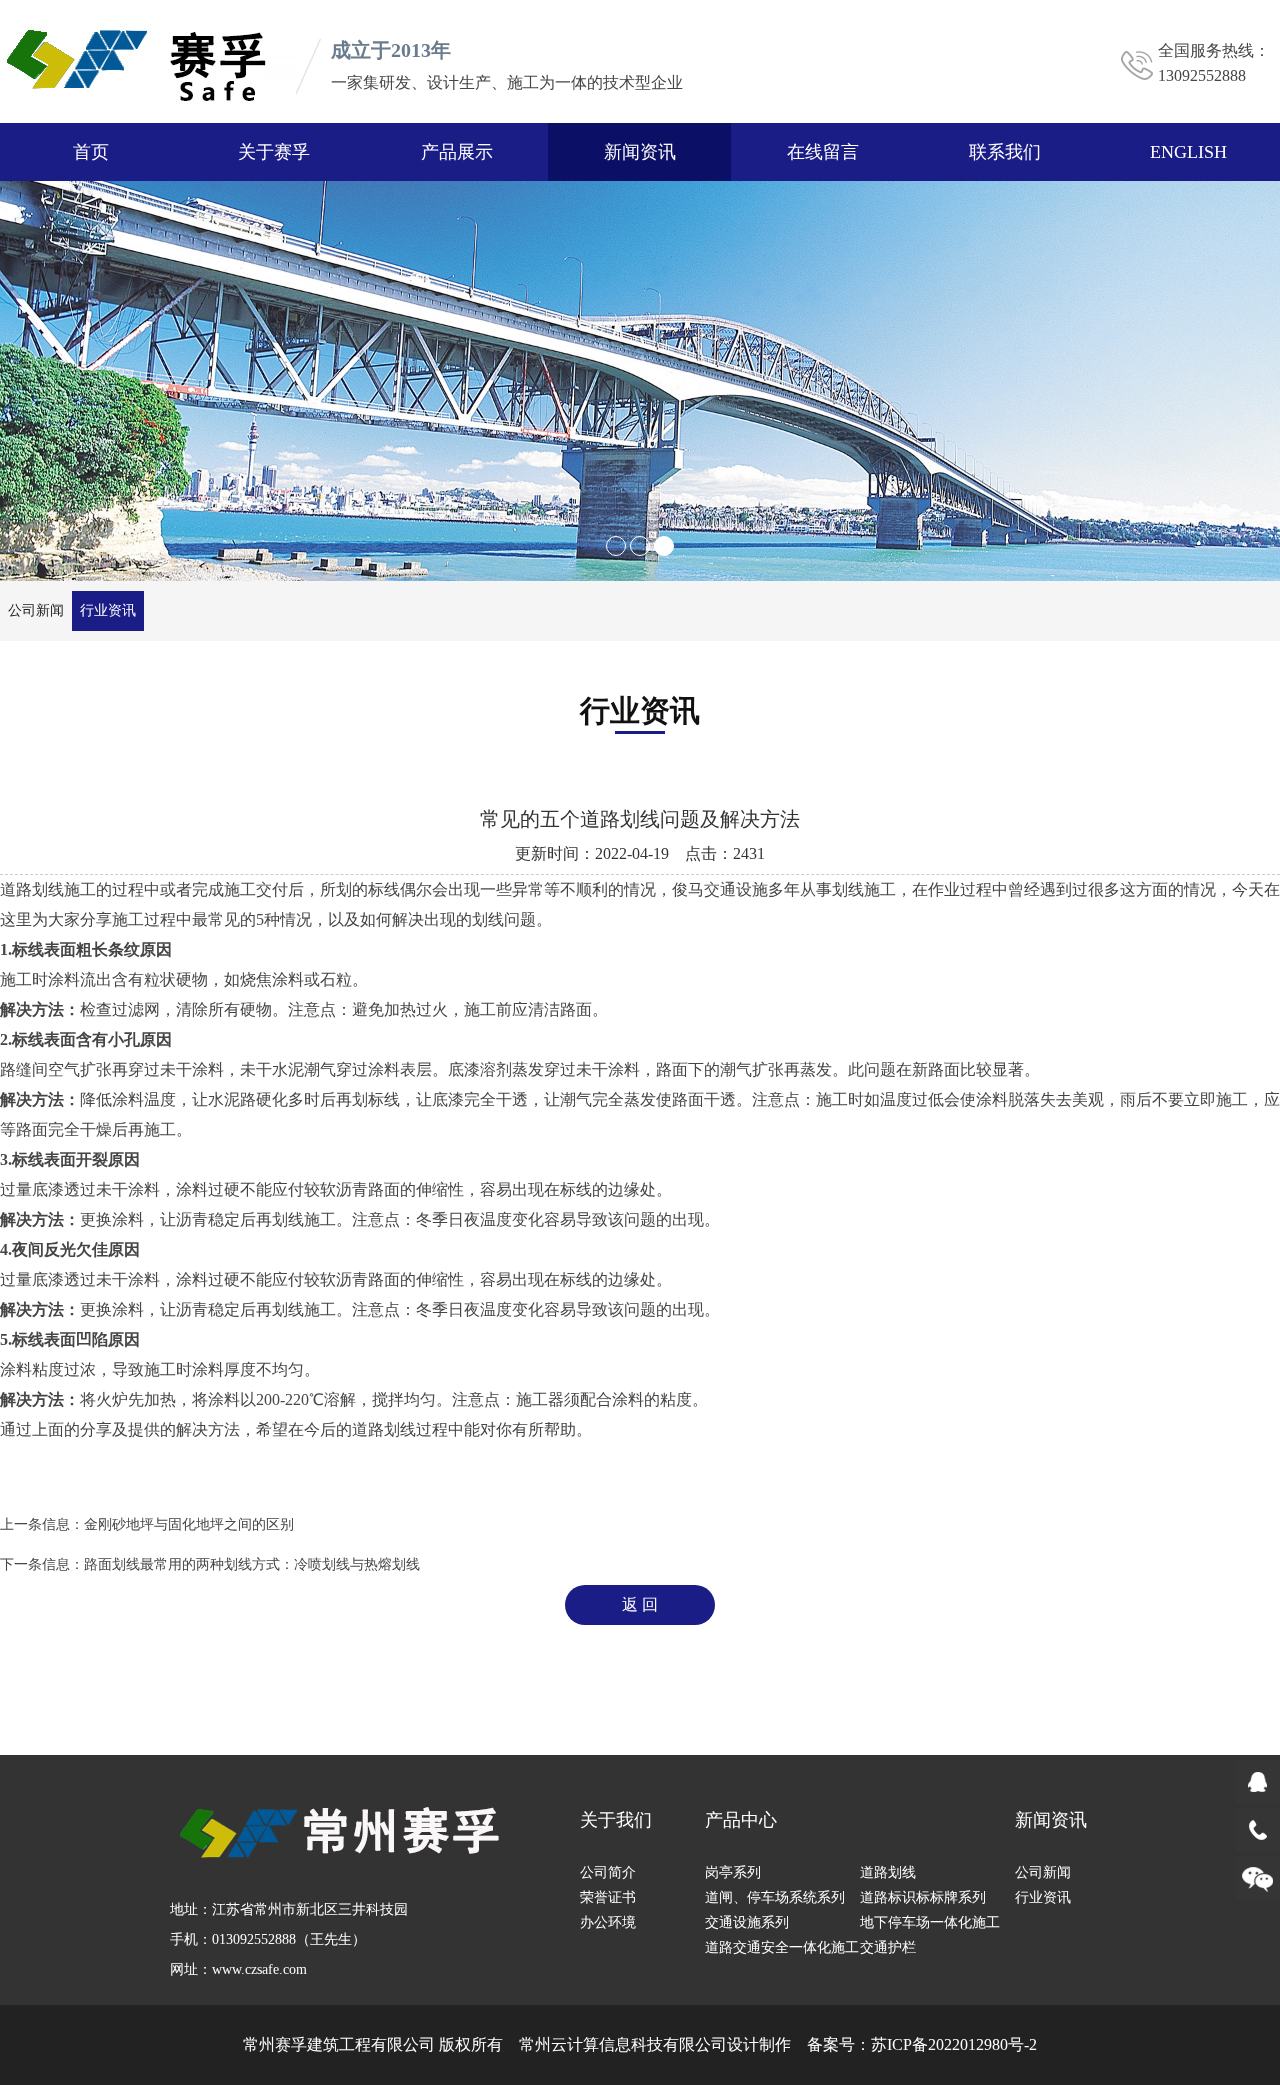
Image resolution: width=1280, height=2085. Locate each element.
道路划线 (888, 1872)
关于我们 (616, 1820)
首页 (91, 152)
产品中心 (741, 1820)
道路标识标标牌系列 (923, 1897)
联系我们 (1005, 152)
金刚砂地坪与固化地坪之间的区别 (189, 1524)
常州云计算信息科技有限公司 (623, 2044)
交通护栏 (888, 1947)
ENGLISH (1188, 152)
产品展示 (457, 152)
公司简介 (608, 1872)
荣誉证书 (608, 1897)
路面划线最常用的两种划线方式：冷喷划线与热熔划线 (252, 1564)
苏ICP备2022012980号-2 (954, 2044)
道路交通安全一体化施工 (782, 1947)
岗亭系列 (733, 1872)
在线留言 (823, 152)
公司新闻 (36, 610)
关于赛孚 (274, 152)
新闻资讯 (640, 152)
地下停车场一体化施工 (930, 1922)
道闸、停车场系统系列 (775, 1897)
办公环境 (608, 1922)
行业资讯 (108, 610)
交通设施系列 (747, 1922)
